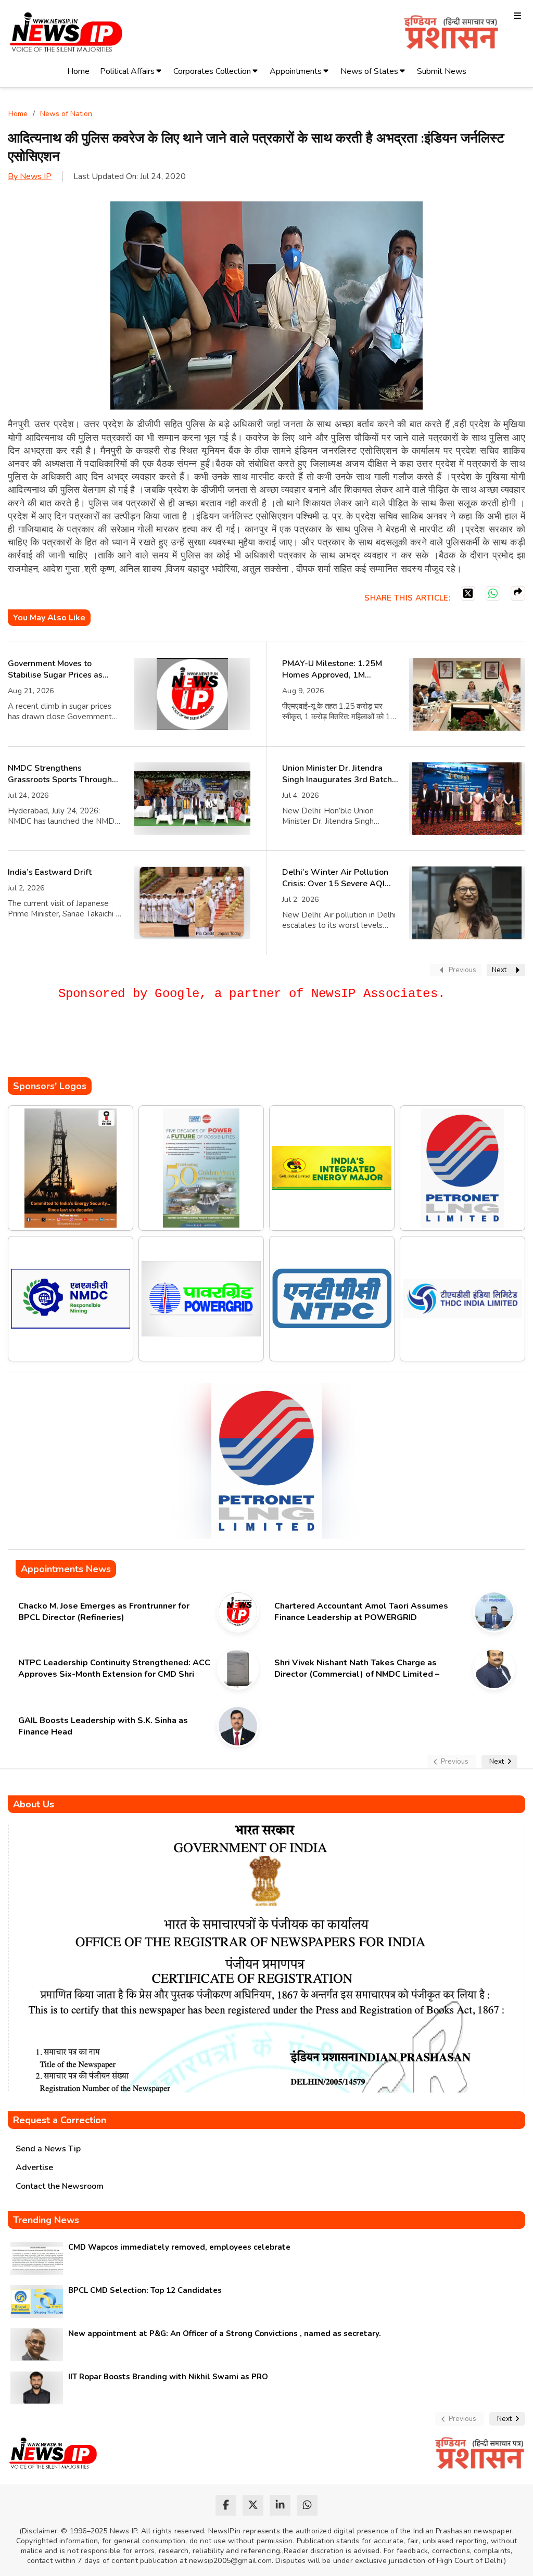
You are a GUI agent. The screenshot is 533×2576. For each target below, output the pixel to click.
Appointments (296, 71)
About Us (34, 1804)
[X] (468, 593)
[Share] (518, 593)
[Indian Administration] (451, 34)
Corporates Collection (212, 71)
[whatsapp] (307, 2505)
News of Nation (66, 114)
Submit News (442, 71)
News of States (369, 71)
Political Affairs (127, 71)
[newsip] (66, 34)
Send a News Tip (48, 2149)
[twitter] (253, 2505)
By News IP (30, 176)
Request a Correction (60, 2120)
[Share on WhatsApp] (493, 593)
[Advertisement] (197, 1046)
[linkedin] (280, 2505)
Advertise (34, 2167)
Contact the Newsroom (60, 2186)
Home (78, 71)
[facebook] (226, 2505)
